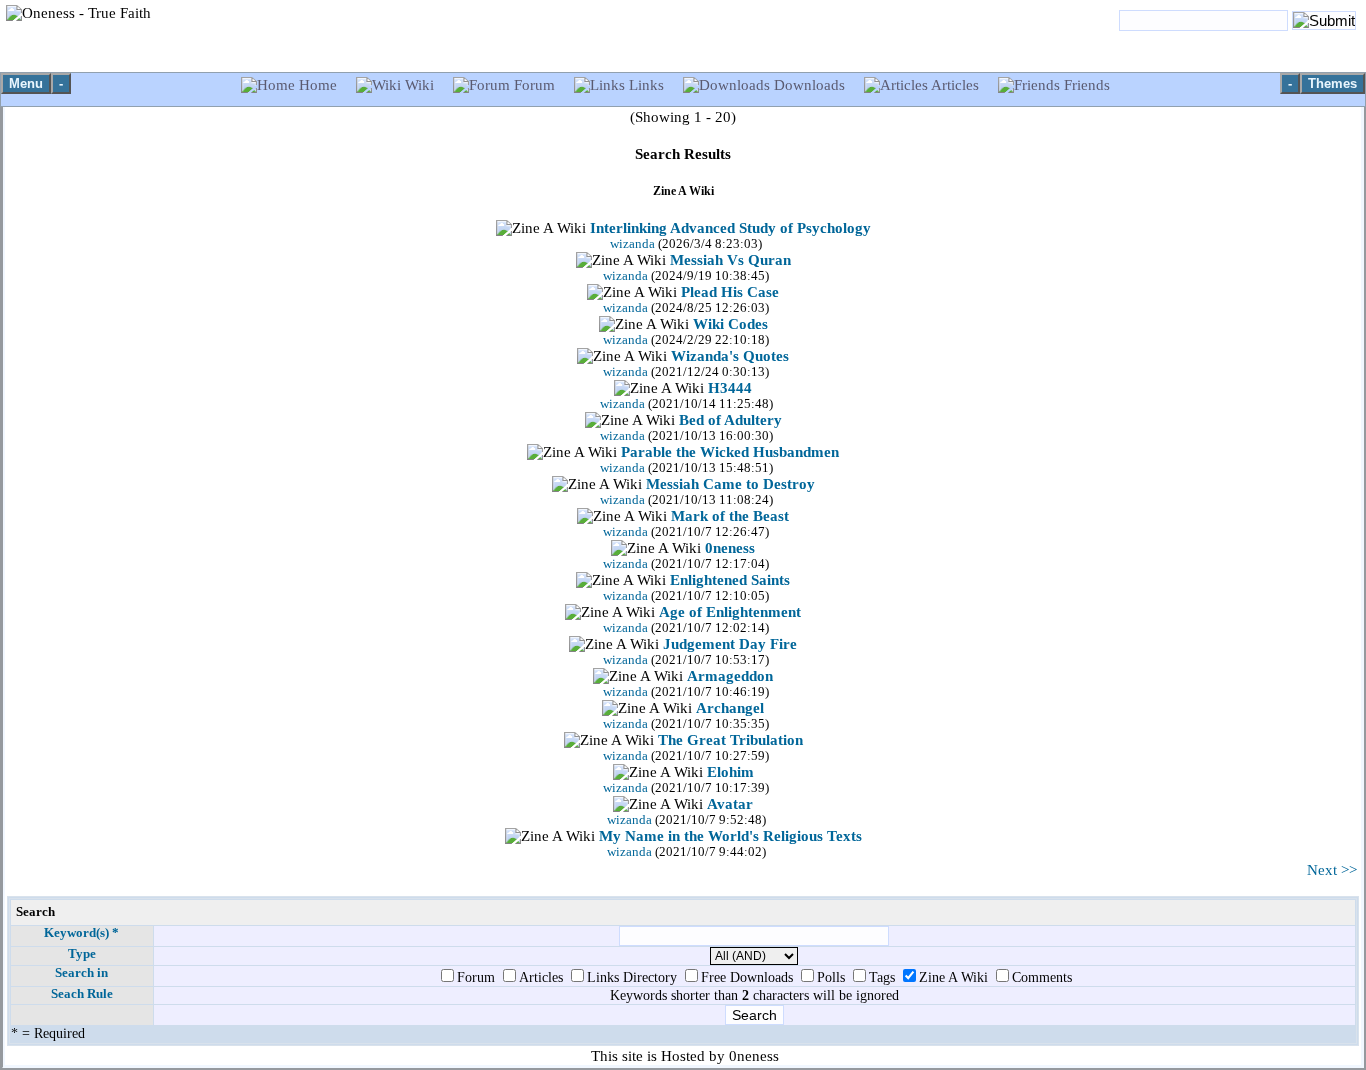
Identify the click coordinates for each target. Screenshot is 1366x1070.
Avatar (730, 804)
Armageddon (730, 676)
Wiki (419, 85)
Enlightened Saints (730, 580)
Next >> (1332, 870)
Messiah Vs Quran (730, 260)
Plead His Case (730, 292)
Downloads (809, 85)
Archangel (730, 708)
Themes (1332, 83)
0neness (730, 548)
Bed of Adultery (730, 420)
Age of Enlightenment (730, 612)
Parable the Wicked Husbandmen (730, 452)
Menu (26, 83)
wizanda (632, 244)
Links (646, 85)
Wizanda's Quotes (730, 356)
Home (318, 85)
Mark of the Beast (730, 516)
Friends (1085, 85)
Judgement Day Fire (730, 644)
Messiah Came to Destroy (730, 484)
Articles (955, 85)
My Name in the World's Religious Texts (730, 836)
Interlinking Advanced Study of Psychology (730, 228)
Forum (534, 85)
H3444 (730, 388)
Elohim (730, 772)
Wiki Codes (730, 324)
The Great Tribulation (730, 740)
